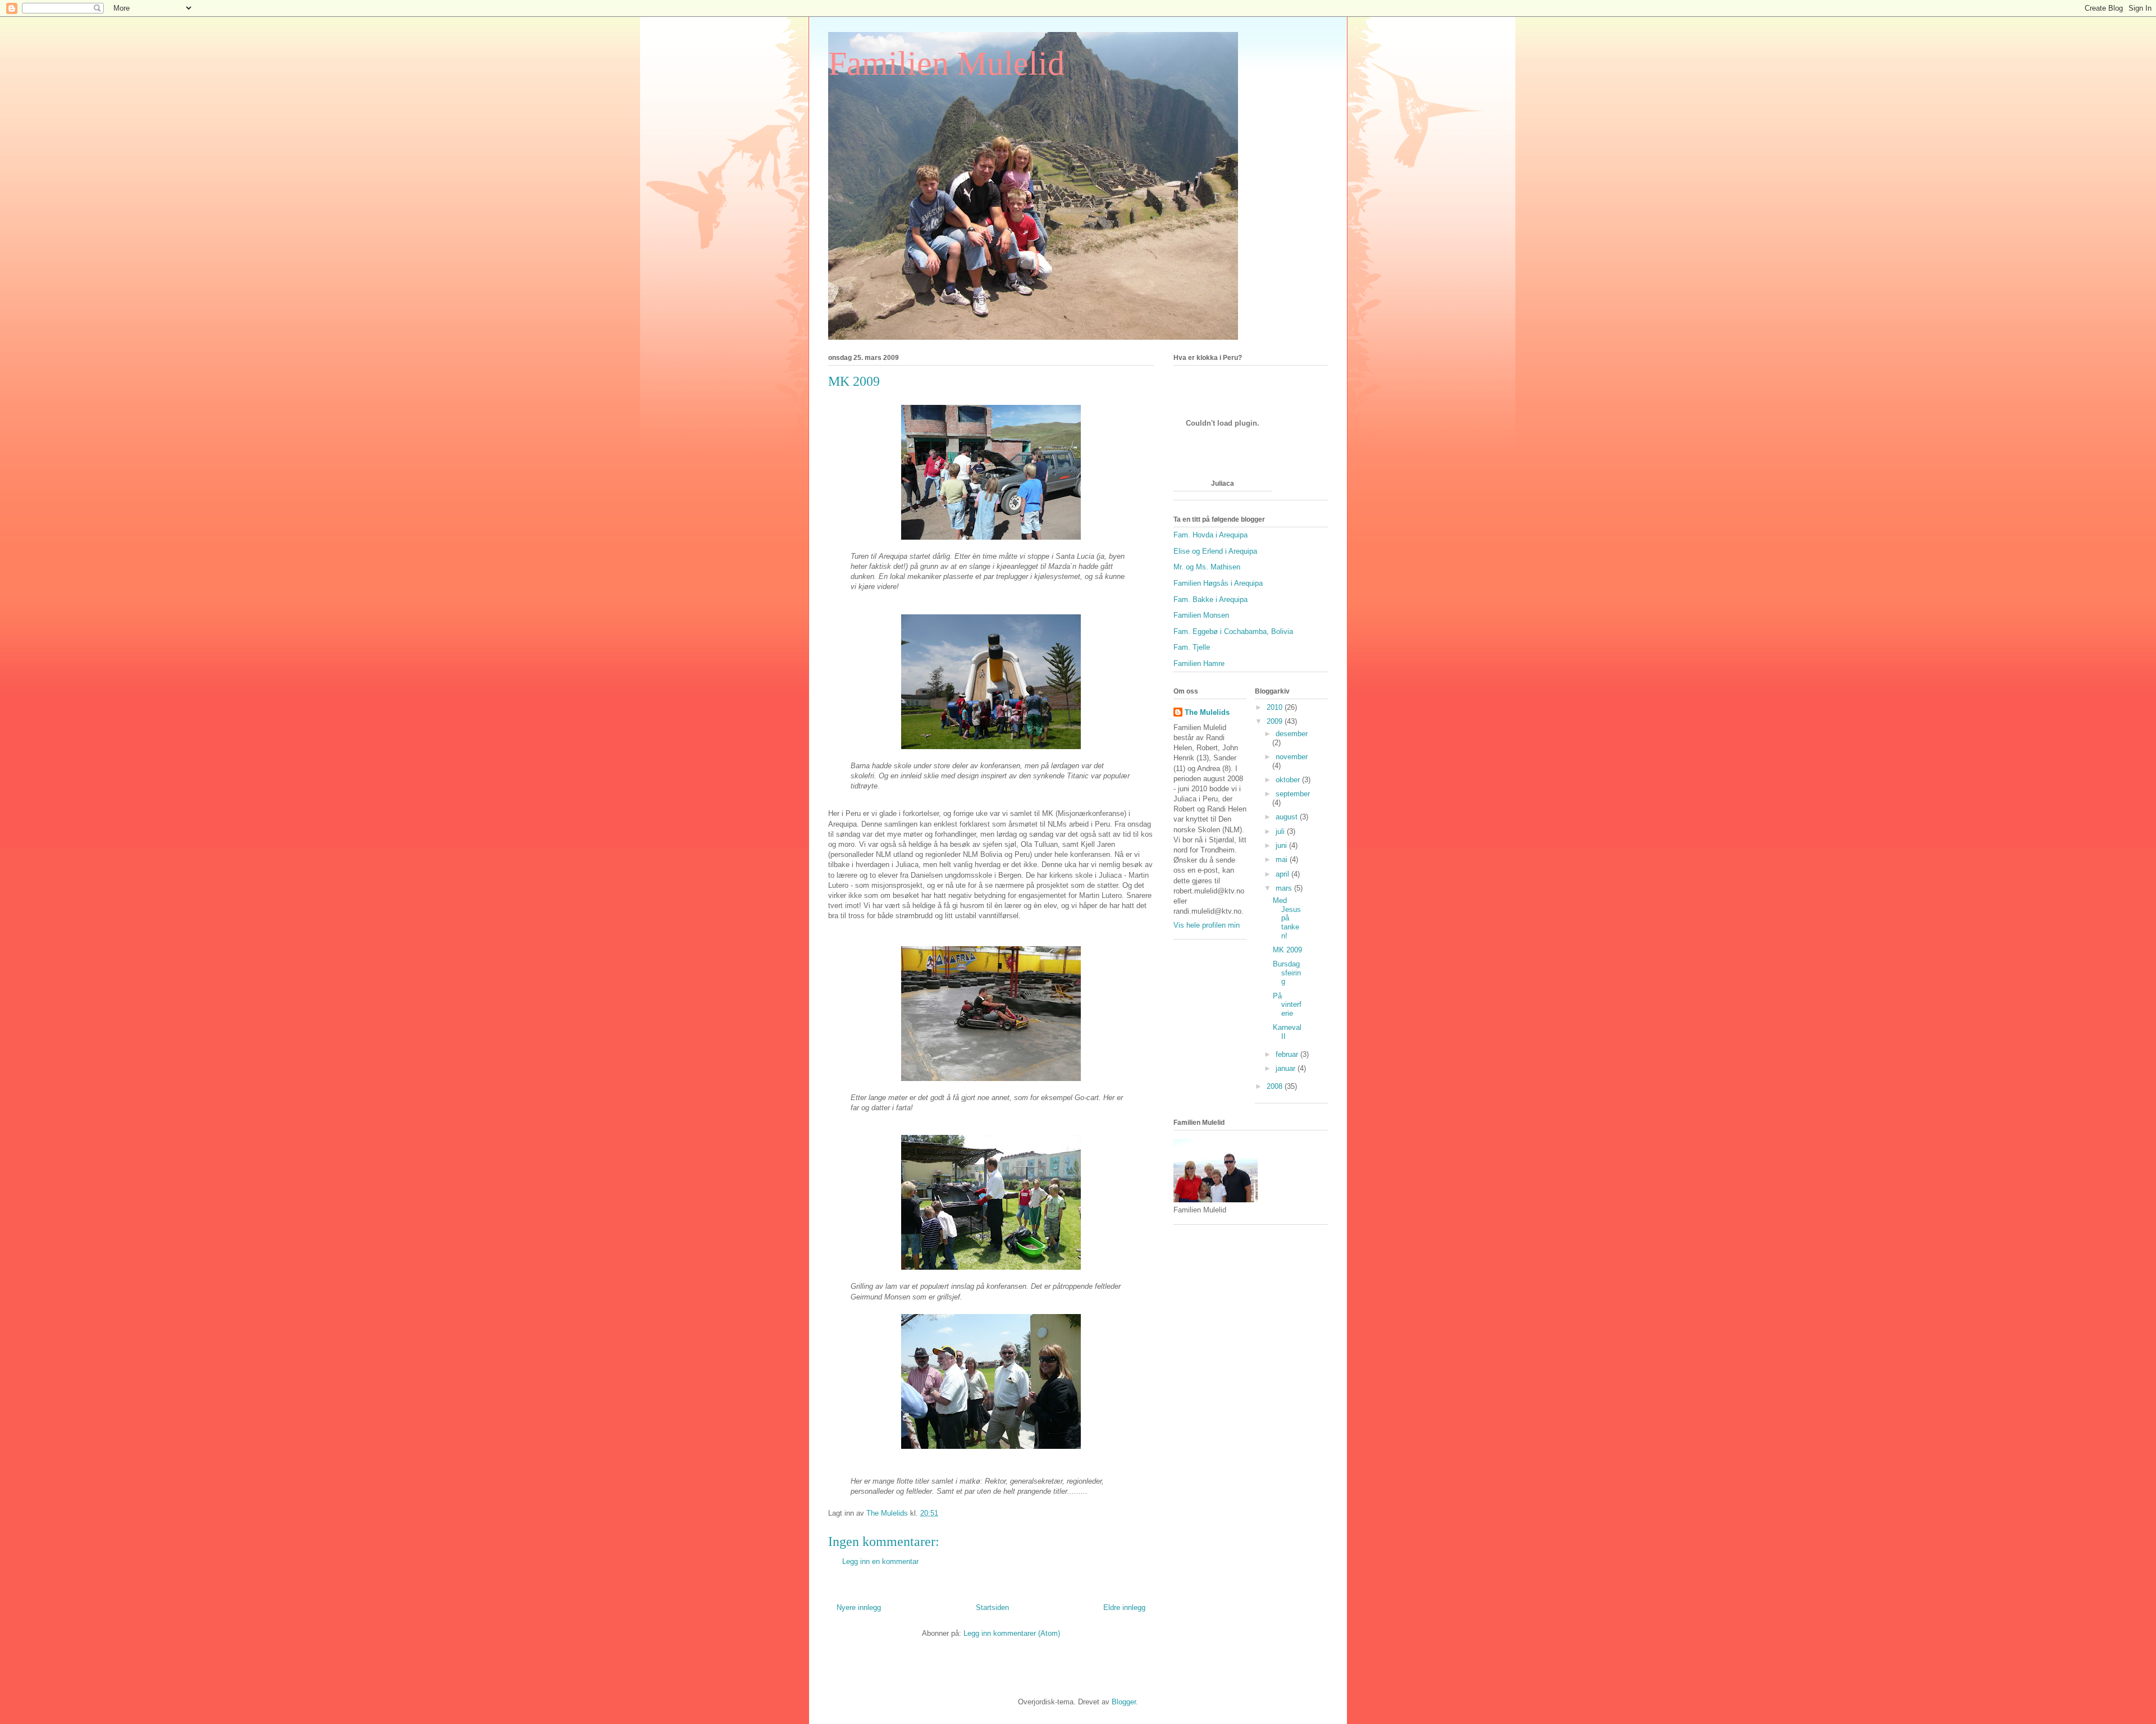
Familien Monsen (1201, 615)
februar (1288, 1054)
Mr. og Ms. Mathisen (1207, 567)
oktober (1289, 780)
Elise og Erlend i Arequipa (1215, 551)
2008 (1276, 1086)
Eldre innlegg (1124, 1607)
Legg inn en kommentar (880, 1561)
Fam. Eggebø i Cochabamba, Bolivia (1233, 631)
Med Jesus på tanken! (1287, 918)
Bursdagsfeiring (1287, 973)
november (1292, 757)
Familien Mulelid (946, 63)
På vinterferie (1287, 1005)
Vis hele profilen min (1207, 925)
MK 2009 (1287, 950)
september (1293, 794)
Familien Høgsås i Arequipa (1218, 583)
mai (1283, 859)
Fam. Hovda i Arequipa (1211, 535)
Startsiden (992, 1607)
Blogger (1124, 1702)
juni (1282, 845)
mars (1285, 888)
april (1283, 874)
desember (1292, 734)
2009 (1276, 721)
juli (1281, 831)
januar (1287, 1068)
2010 (1276, 707)
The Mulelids (1207, 712)
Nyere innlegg (859, 1607)
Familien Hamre (1199, 663)
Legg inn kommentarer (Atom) (1012, 1633)
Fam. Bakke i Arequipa (1211, 599)
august (1288, 817)
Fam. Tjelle (1192, 647)
